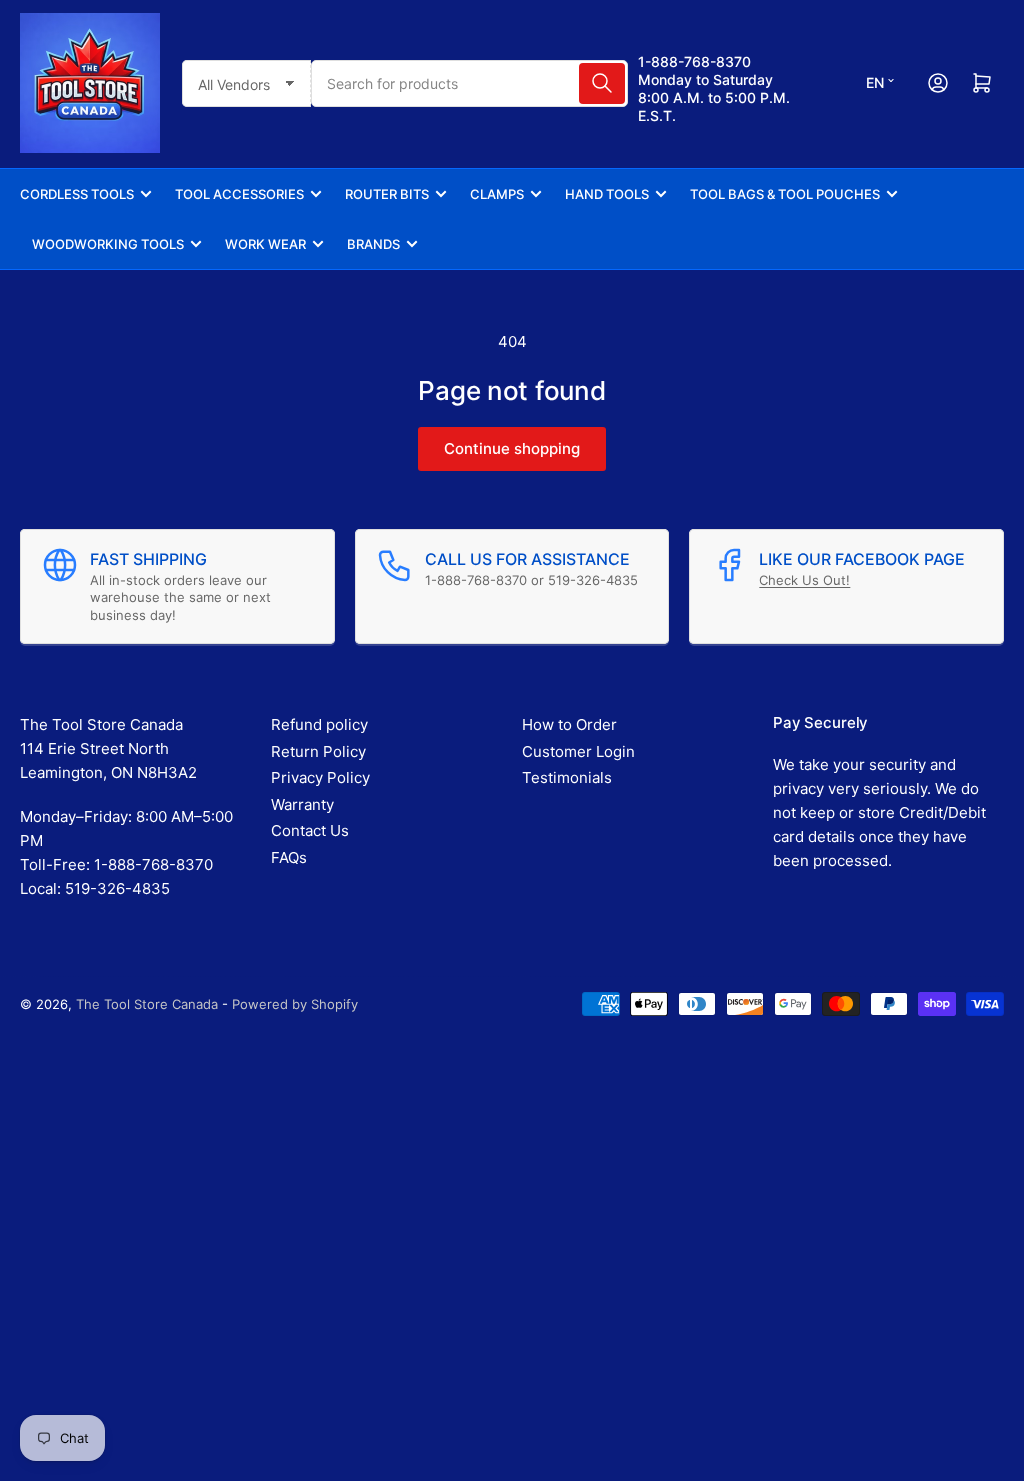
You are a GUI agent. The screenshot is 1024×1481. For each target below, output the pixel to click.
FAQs (289, 857)
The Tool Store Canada (147, 1004)
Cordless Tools (77, 194)
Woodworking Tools (108, 244)
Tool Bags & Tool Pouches (785, 194)
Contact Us (310, 830)
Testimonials (567, 777)
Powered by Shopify (295, 1004)
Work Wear (265, 244)
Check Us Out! (804, 580)
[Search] (602, 83)
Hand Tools (607, 194)
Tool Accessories (239, 194)
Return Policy (318, 751)
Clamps (497, 194)
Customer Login (578, 751)
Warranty (302, 804)
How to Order (569, 724)
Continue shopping (512, 448)
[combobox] (470, 83)
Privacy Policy (320, 777)
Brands (373, 244)
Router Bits (387, 194)
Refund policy (319, 724)
